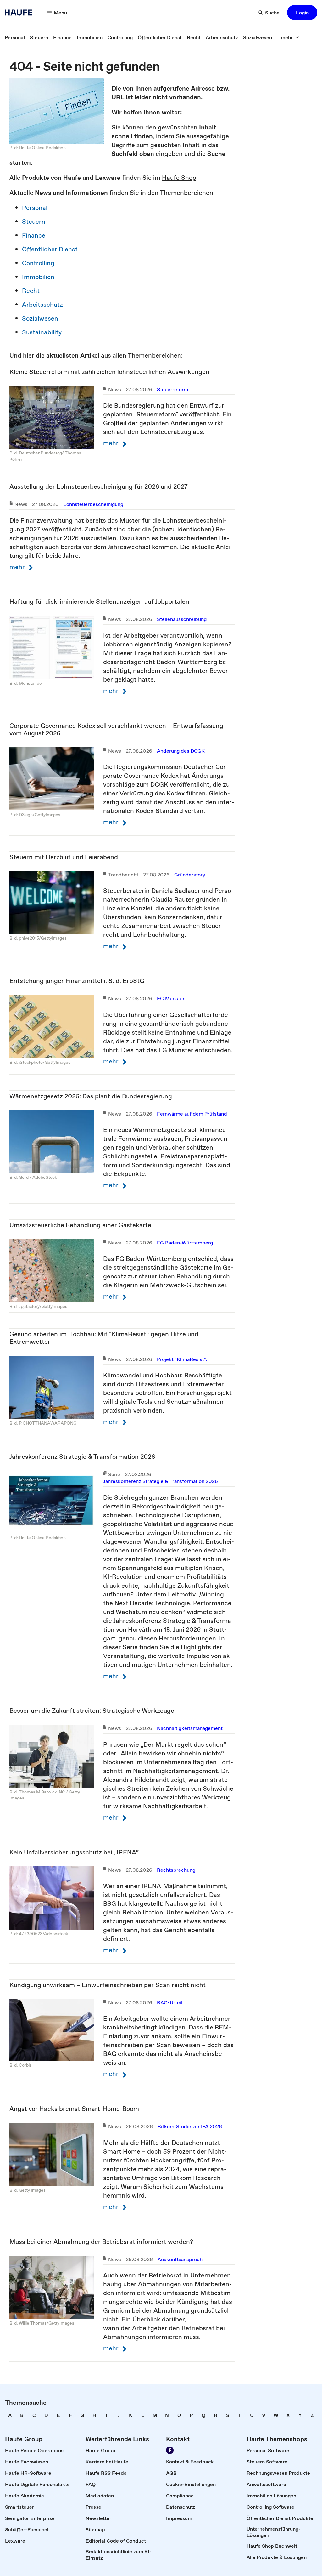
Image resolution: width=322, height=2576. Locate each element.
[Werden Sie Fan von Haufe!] (170, 2450)
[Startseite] (20, 13)
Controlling (38, 263)
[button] (302, 13)
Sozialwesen (40, 318)
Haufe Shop (179, 178)
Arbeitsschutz (42, 305)
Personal (35, 208)
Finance (34, 235)
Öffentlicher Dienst (50, 249)
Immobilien (38, 277)
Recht (31, 291)
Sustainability (42, 332)
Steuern (34, 222)
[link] (15, 37)
